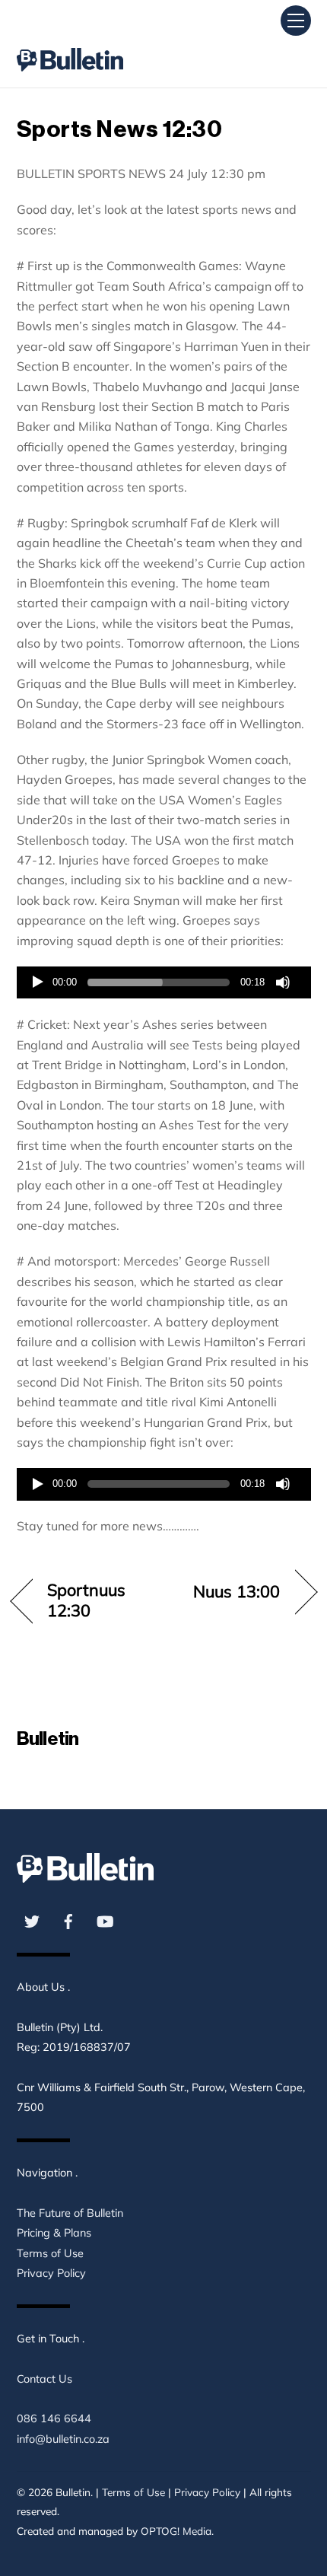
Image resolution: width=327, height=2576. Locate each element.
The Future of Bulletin (70, 2213)
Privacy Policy (51, 2273)
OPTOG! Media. (177, 2531)
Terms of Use (50, 2253)
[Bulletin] (70, 46)
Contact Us (44, 2379)
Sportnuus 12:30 (87, 1600)
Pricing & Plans (54, 2233)
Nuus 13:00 (237, 1591)
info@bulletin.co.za (63, 2439)
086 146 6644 (54, 2418)
